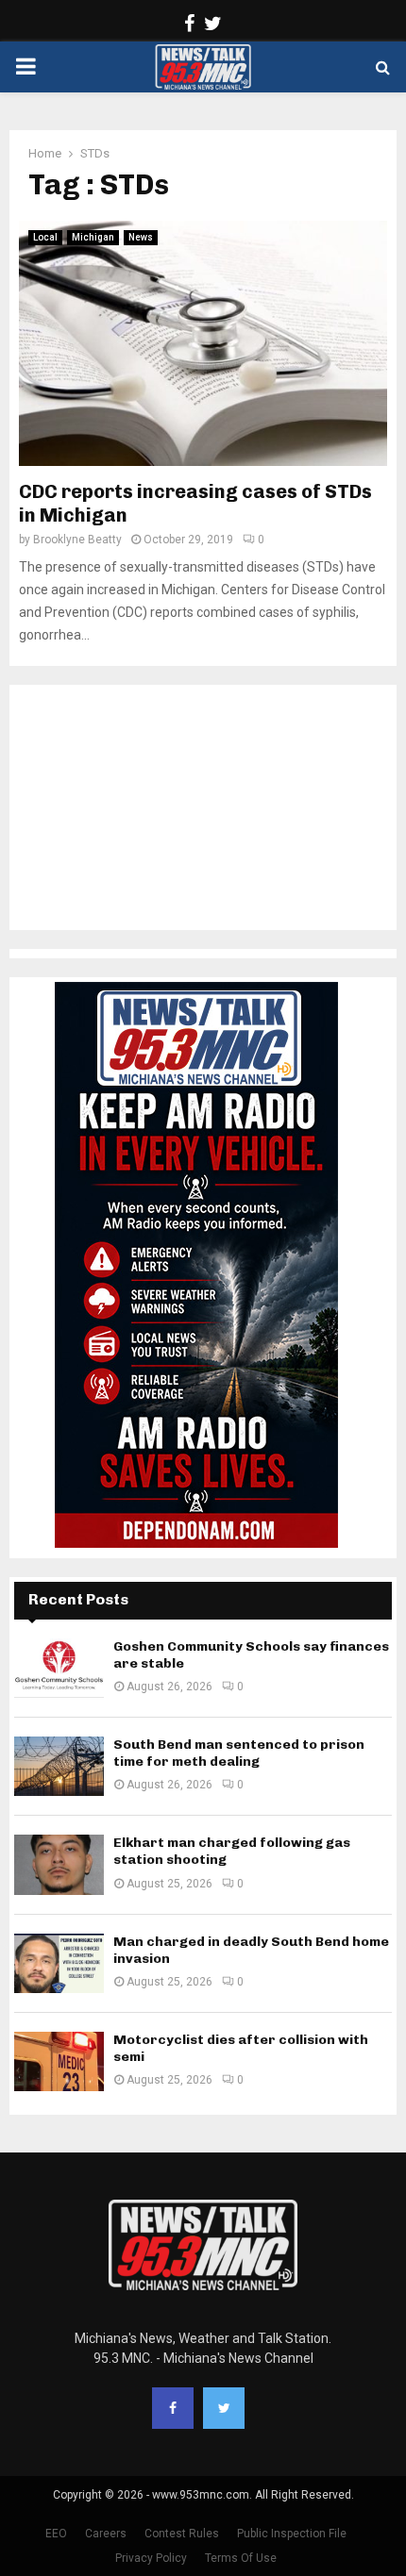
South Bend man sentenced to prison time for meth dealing (239, 1753)
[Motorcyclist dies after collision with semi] (59, 2061)
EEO (56, 2534)
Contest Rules (182, 2534)
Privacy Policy (151, 2558)
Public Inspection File (292, 2534)
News (141, 237)
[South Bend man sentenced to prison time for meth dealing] (59, 1766)
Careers (106, 2534)
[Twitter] (224, 2408)
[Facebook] (173, 2408)
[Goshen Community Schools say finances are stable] (59, 1668)
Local (45, 237)
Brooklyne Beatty (77, 540)
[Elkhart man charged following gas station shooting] (59, 1864)
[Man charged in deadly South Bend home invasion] (59, 1963)
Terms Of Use (241, 2558)
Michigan (93, 237)
